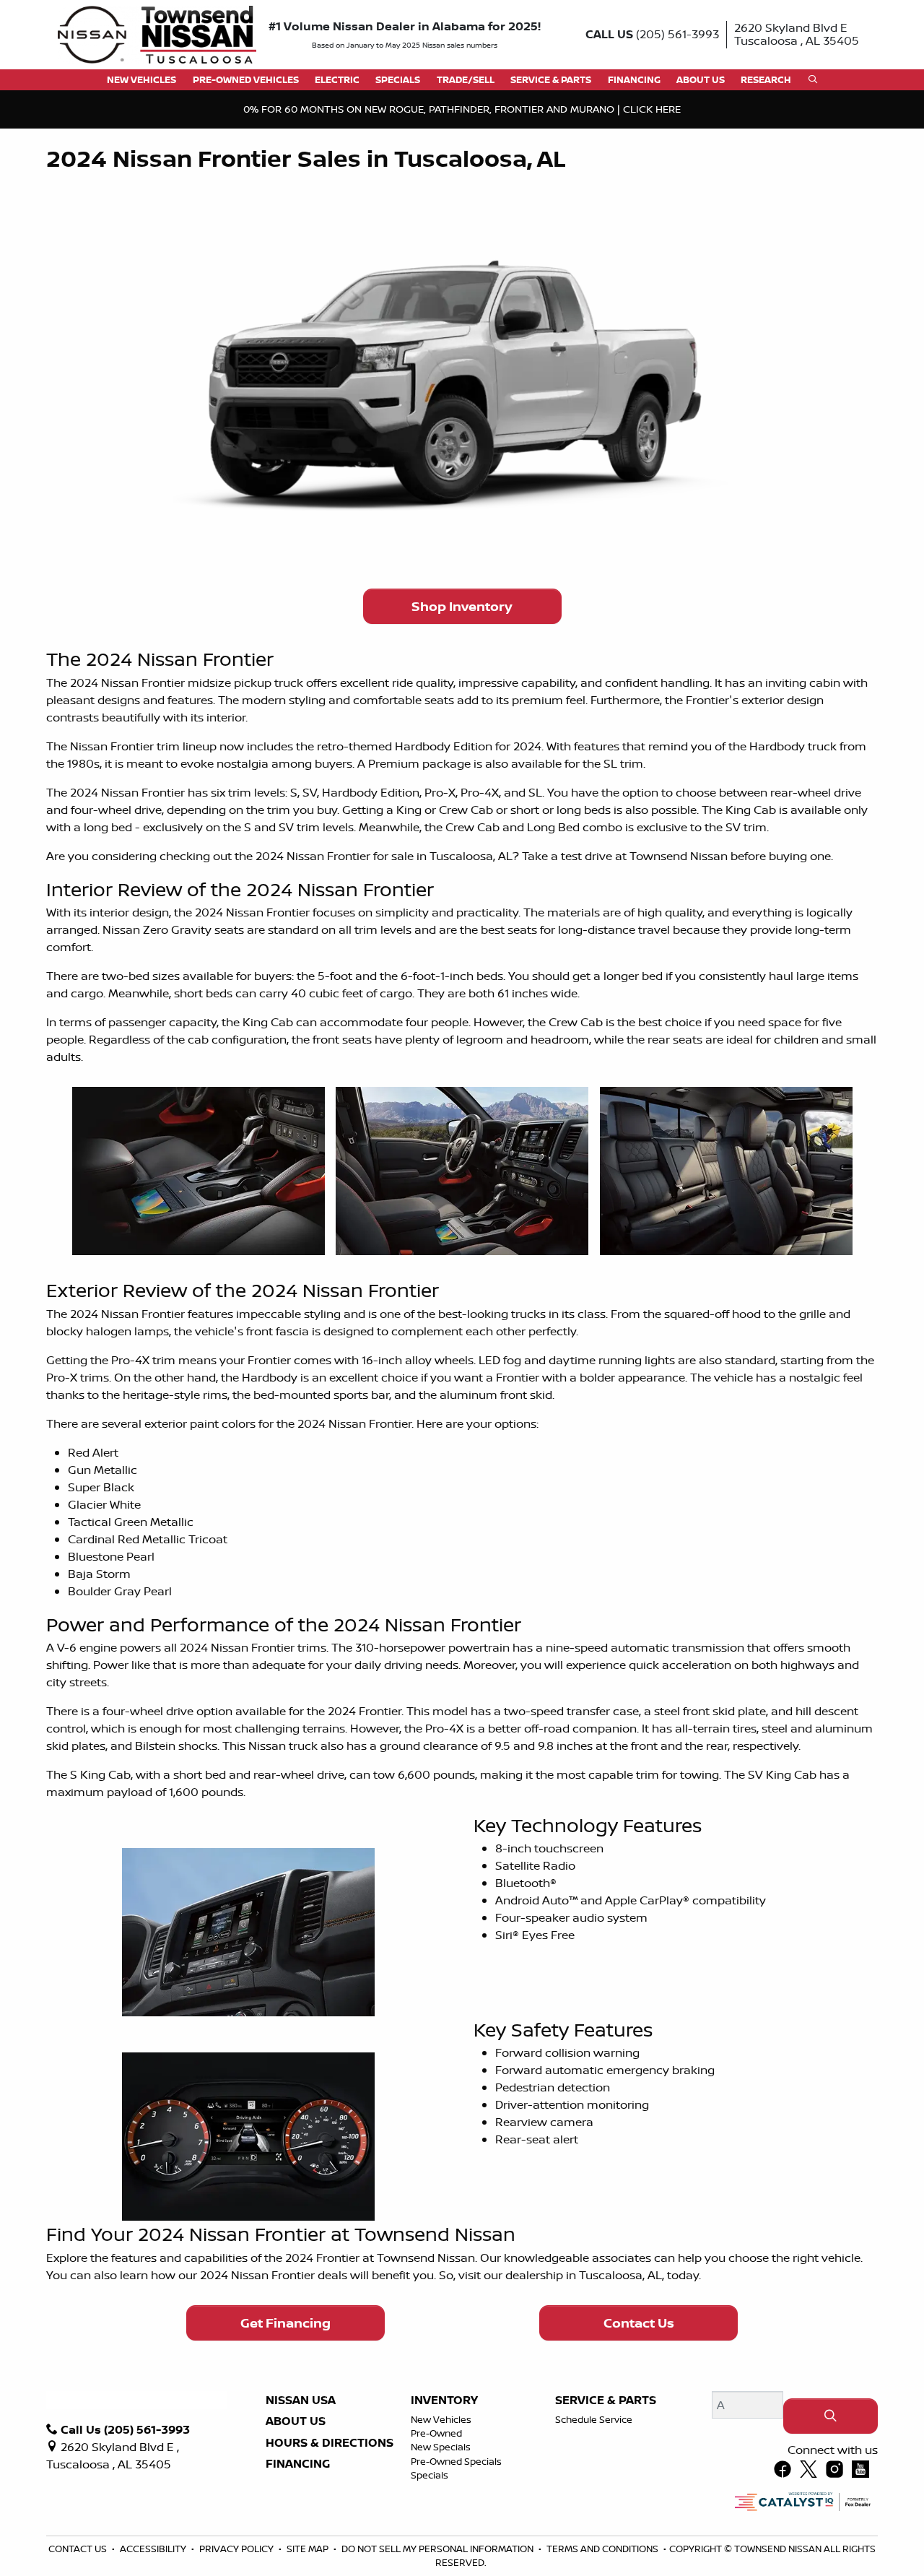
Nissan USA (301, 2401)
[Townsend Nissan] (157, 33)
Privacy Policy (237, 2549)
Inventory (444, 2401)
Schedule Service (594, 2419)
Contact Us (639, 2323)
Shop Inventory (462, 606)
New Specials (441, 2447)
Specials (430, 2475)
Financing (298, 2464)
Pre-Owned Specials (456, 2461)
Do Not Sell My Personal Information (439, 2549)
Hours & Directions (330, 2443)
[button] (141, 80)
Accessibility (154, 2549)
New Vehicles (441, 2419)
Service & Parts (606, 2401)
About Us (296, 2421)
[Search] (831, 2416)
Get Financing (286, 2323)
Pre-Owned (436, 2433)
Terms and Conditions (603, 2549)
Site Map (309, 2549)
